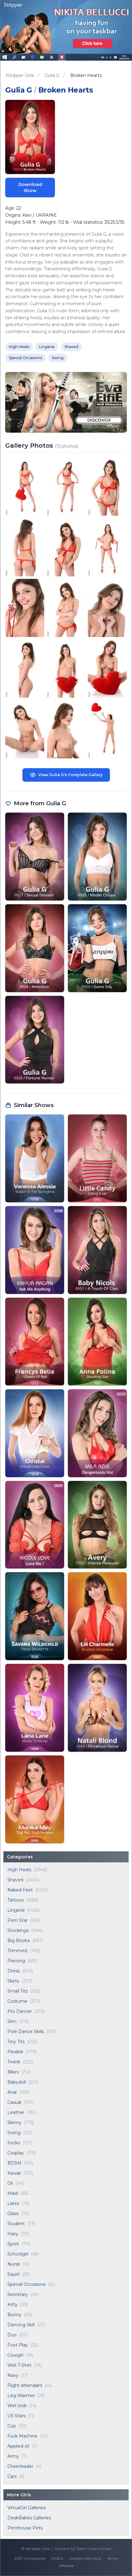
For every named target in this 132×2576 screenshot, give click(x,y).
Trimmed (17, 1951)
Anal (12, 2092)
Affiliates (66, 2566)
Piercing (16, 1961)
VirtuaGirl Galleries (27, 2508)
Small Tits (17, 1991)
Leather (16, 2112)
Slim (12, 2021)
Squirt (14, 2274)
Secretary (18, 2294)
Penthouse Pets (25, 2528)
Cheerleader (20, 2466)
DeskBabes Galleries (29, 2518)
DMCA (57, 2558)
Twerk (14, 2062)
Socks (14, 2143)
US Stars (16, 2416)
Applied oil (18, 2446)
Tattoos (16, 1900)
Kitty (12, 2305)
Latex (13, 2203)
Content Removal (85, 2558)
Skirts (13, 1981)
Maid (13, 2193)
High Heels (19, 1870)
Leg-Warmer (21, 2396)
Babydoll (17, 2082)
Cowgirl (15, 2355)
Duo (12, 2335)
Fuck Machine (22, 2436)
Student (16, 2224)
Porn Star (17, 1920)
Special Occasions (26, 2284)
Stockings (18, 1930)
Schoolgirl (18, 2254)
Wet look (17, 2406)
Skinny (14, 2123)
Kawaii (14, 2173)
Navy (13, 2375)
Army (13, 2456)
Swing (14, 2133)
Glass (13, 2214)
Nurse (14, 2264)
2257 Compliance (30, 2558)
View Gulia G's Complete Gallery (70, 775)
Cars (12, 2476)
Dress (14, 1971)
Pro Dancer (20, 2011)
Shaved (15, 1880)
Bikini (13, 2072)
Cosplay (16, 2153)
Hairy (13, 2234)
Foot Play (18, 2345)
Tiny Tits (16, 2042)
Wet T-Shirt (19, 2365)
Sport (13, 2244)
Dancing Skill (21, 2325)
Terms (113, 2558)
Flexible (15, 2052)
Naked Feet (20, 1890)
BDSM (14, 2163)
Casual (14, 2102)
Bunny (14, 2315)
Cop (12, 2426)
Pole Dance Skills (26, 2032)
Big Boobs (19, 1941)
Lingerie (16, 1910)
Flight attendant (25, 2385)
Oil (10, 2183)
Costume (17, 2001)
